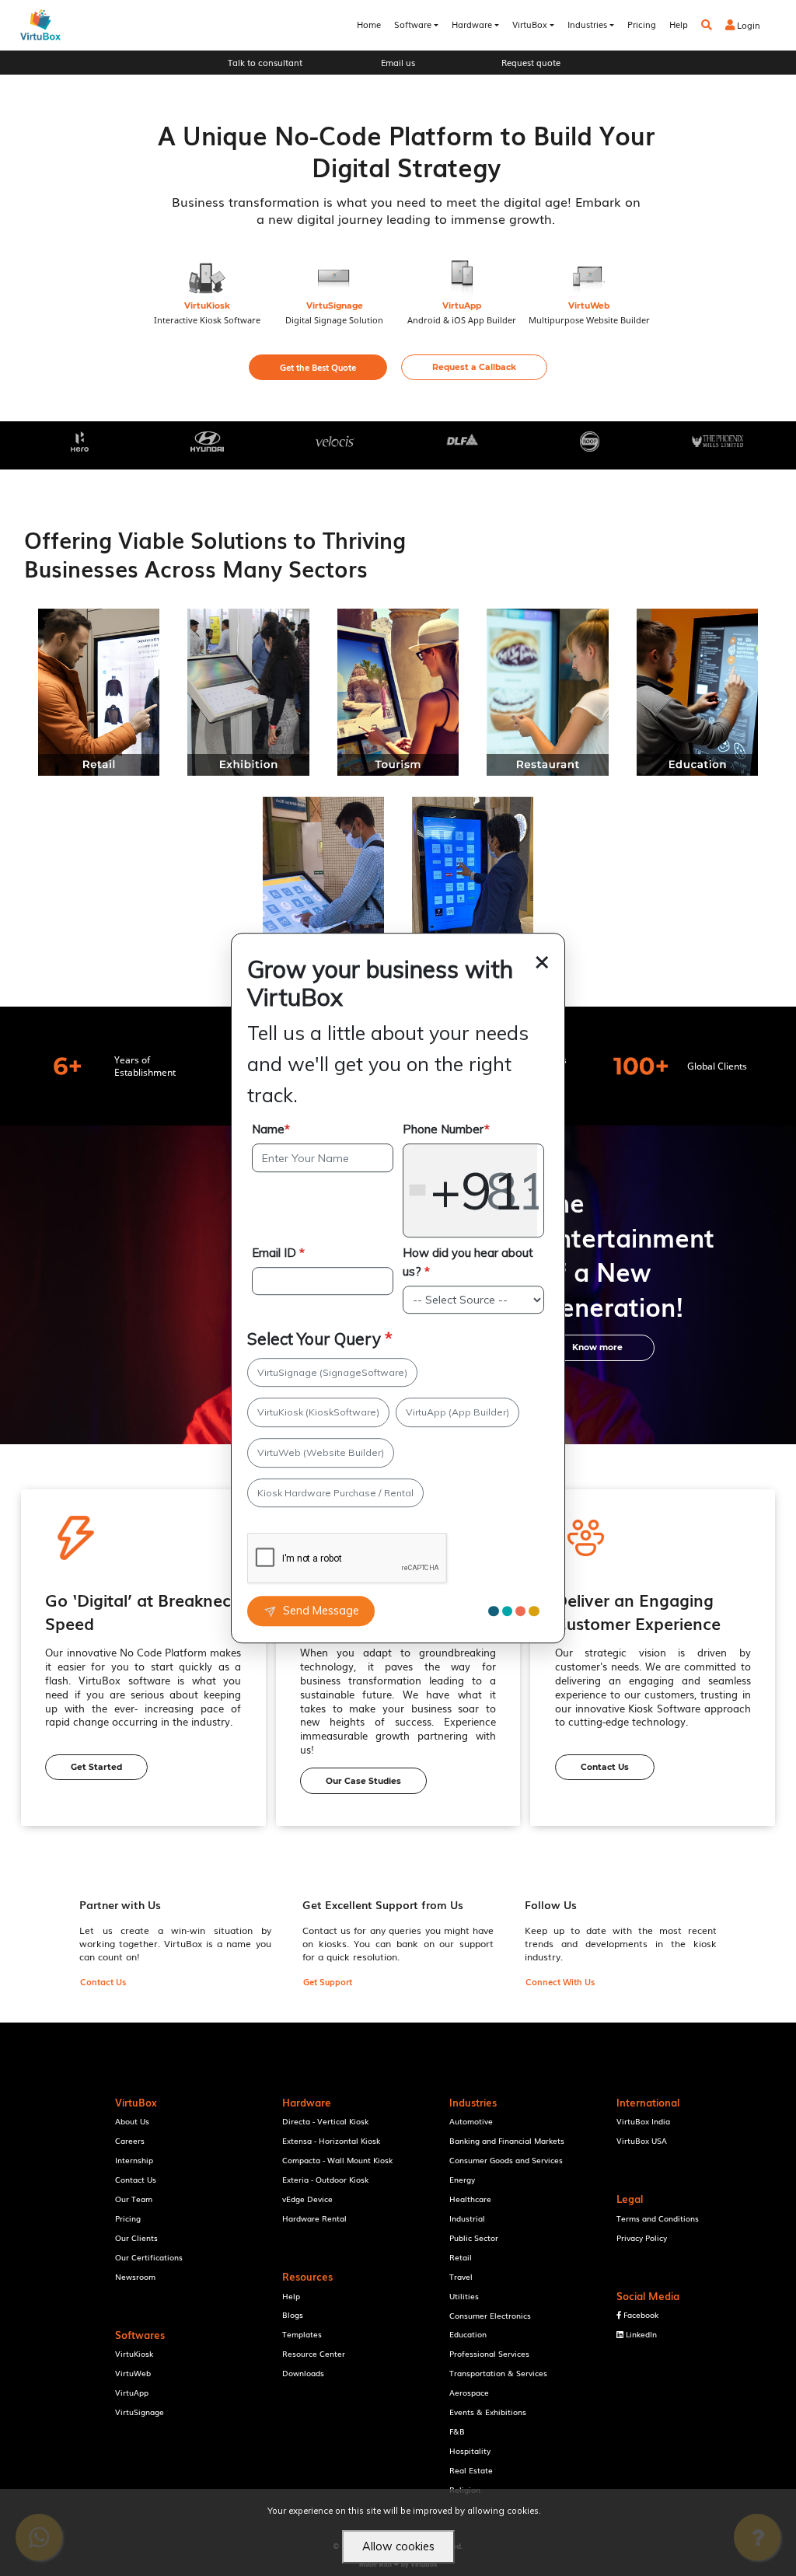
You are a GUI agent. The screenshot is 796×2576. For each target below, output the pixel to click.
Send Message (321, 1611)
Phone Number (446, 1130)
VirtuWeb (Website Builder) (321, 1452)
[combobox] (470, 1191)
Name (271, 1130)
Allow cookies (398, 2546)
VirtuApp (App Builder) (457, 1412)
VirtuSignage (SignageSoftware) (332, 1372)
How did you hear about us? (468, 1262)
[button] (318, 367)
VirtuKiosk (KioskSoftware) (318, 1412)
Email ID (278, 1253)
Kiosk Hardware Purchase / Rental (335, 1493)
